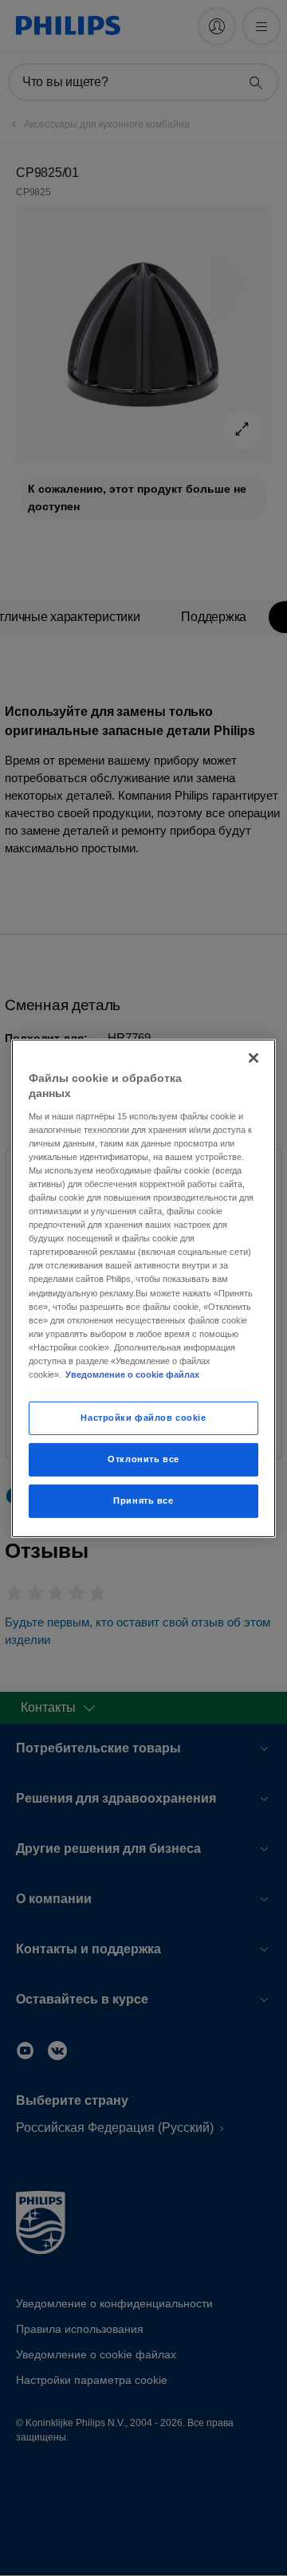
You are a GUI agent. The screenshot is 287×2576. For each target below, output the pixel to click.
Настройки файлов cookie (143, 1418)
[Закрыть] (254, 1057)
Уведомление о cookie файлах (132, 1375)
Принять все (143, 1500)
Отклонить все (143, 1459)
